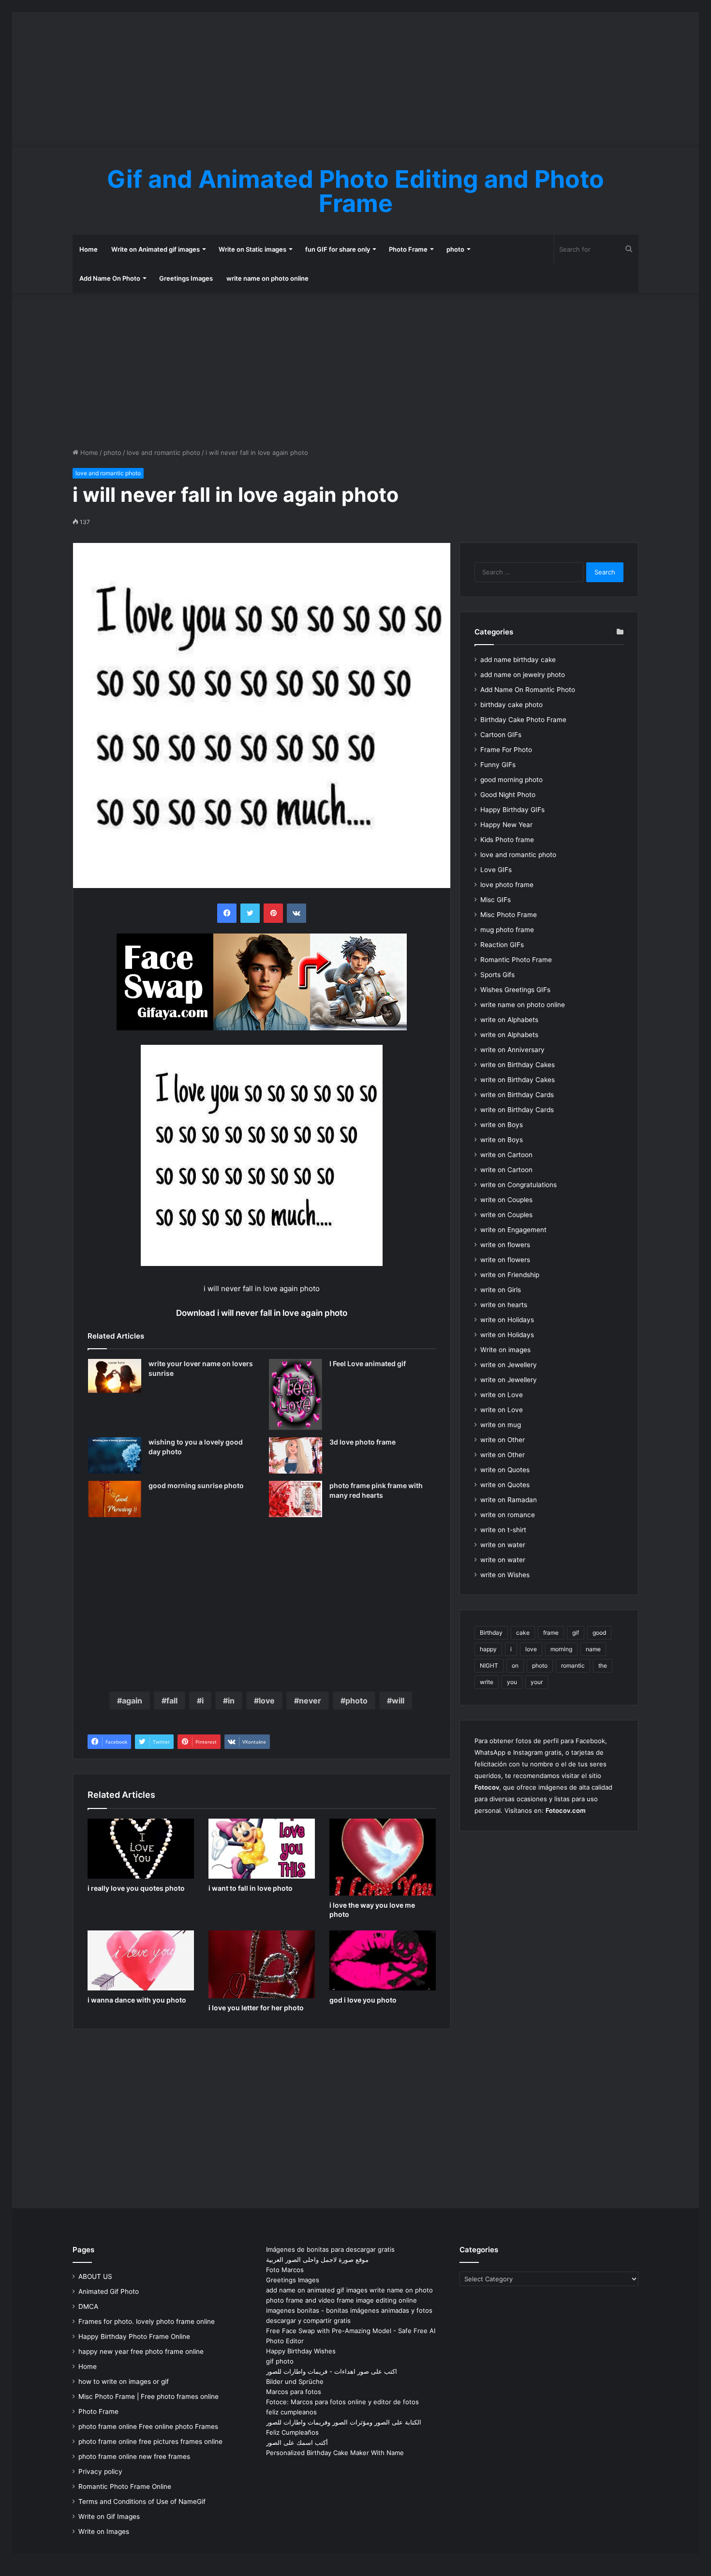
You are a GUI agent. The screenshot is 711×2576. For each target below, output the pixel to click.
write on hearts (504, 1305)
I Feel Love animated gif (368, 1363)
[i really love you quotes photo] (141, 1849)
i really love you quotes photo (136, 1888)
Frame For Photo (506, 750)
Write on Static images (252, 249)
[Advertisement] (355, 80)
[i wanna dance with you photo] (141, 1960)
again (132, 1701)
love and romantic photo (163, 452)
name (593, 1649)
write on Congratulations (518, 1185)
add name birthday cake (518, 660)
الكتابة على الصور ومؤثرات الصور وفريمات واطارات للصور (344, 2422)
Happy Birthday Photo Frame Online (134, 2336)
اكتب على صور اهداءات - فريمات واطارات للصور (332, 2371)
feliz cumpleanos (291, 2412)
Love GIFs (496, 870)
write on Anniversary (512, 1050)
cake (523, 1633)
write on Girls (501, 1290)
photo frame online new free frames (134, 2456)
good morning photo (511, 780)
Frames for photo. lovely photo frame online (147, 2321)
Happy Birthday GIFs (512, 810)
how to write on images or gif (124, 2381)
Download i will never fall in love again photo (262, 1313)
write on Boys (502, 1125)
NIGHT (489, 1665)
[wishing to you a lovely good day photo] (115, 1455)
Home (89, 249)
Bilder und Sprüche (295, 2381)
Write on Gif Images (109, 2516)
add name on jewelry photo (523, 675)
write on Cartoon (506, 1155)
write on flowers (505, 1245)
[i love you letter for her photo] (262, 1964)
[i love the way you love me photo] (383, 1857)
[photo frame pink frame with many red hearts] (296, 1499)
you (512, 1682)
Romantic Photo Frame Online (125, 2486)
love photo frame (507, 885)
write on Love (502, 1395)
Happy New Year (506, 825)
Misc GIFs (496, 900)
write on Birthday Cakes (518, 1065)
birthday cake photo (511, 705)
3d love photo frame (363, 1442)
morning (561, 1649)
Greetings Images (186, 278)
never (310, 1701)
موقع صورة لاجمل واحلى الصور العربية (317, 2260)
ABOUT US (95, 2276)
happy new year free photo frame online (141, 2351)
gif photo (280, 2361)
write (487, 1682)
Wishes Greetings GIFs (515, 990)
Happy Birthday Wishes (301, 2351)
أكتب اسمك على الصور (297, 2442)
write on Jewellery (509, 1365)
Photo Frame (408, 249)
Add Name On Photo (110, 278)
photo (455, 249)
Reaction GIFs (502, 945)
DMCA (88, 2306)
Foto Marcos (285, 2270)
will (398, 1701)
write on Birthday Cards (517, 1095)
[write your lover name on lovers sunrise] (115, 1376)
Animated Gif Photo (109, 2291)
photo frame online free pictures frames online (150, 2441)
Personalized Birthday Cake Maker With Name (335, 2453)
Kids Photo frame (507, 840)
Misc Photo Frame (509, 915)
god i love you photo (363, 2000)
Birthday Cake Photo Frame (523, 720)
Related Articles (116, 1336)
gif (576, 1633)
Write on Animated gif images (156, 249)
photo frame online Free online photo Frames (148, 2426)
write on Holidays (507, 1320)
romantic (573, 1665)
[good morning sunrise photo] (115, 1499)
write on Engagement (513, 1230)
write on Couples (506, 1200)
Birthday (491, 1633)
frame (551, 1633)
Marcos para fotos (294, 2392)
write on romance (508, 1515)
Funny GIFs (498, 765)
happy (488, 1649)
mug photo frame (507, 930)
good (599, 1633)
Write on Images (104, 2531)
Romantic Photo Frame (516, 960)
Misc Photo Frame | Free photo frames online (148, 2396)
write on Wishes (505, 1575)
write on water (503, 1545)
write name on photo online (267, 278)
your (537, 1682)
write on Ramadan (509, 1500)
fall (172, 1701)
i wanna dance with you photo (137, 2000)
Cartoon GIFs (501, 735)
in (231, 1701)
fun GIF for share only (338, 249)
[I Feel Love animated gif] (296, 1394)
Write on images (505, 1350)
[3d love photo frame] (296, 1455)
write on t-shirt (503, 1530)
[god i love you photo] (383, 1960)
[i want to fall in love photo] (262, 1849)
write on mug (501, 1425)
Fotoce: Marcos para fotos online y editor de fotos (342, 2402)
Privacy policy (100, 2471)
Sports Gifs (497, 975)
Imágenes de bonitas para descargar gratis (330, 2249)
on (515, 1665)
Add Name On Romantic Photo (528, 690)
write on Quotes (505, 1470)
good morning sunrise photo (196, 1485)
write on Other (503, 1440)
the (603, 1665)
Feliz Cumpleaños (292, 2432)
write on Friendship (510, 1275)
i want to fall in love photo (251, 1888)
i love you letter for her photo (256, 2008)
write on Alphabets (509, 1020)
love (267, 1701)
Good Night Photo (508, 795)
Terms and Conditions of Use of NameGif (142, 2501)
